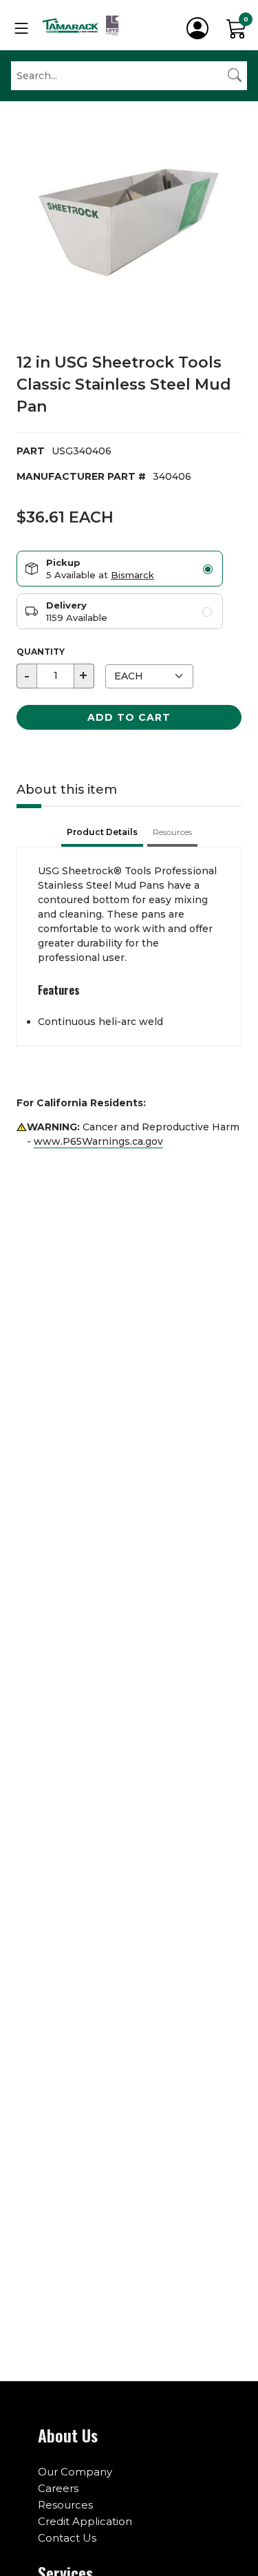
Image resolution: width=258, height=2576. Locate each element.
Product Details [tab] (102, 832)
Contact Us (67, 2538)
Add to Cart (129, 717)
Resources (65, 2505)
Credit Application (85, 2521)
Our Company (75, 2472)
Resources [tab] (172, 832)
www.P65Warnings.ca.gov (98, 1141)
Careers (58, 2488)
